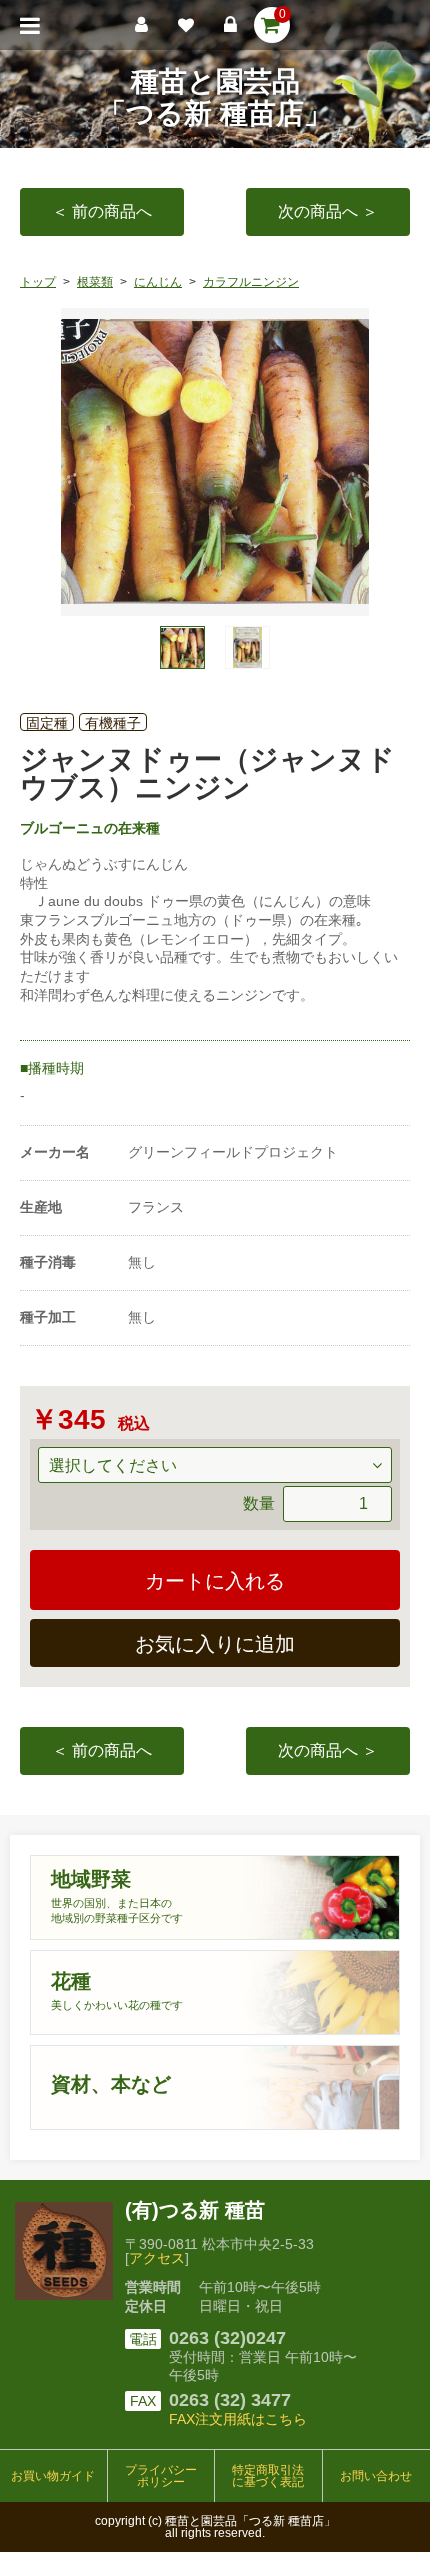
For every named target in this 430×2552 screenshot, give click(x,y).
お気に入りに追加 (215, 1644)
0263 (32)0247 (227, 2338)
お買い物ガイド (53, 2476)
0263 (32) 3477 (230, 2400)
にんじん (158, 282)
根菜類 (95, 282)
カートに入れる (215, 1581)
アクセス (157, 2258)
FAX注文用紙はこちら (238, 2419)
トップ (38, 282)
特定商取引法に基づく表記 (268, 2476)
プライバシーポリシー (161, 2476)
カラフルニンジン (251, 282)
